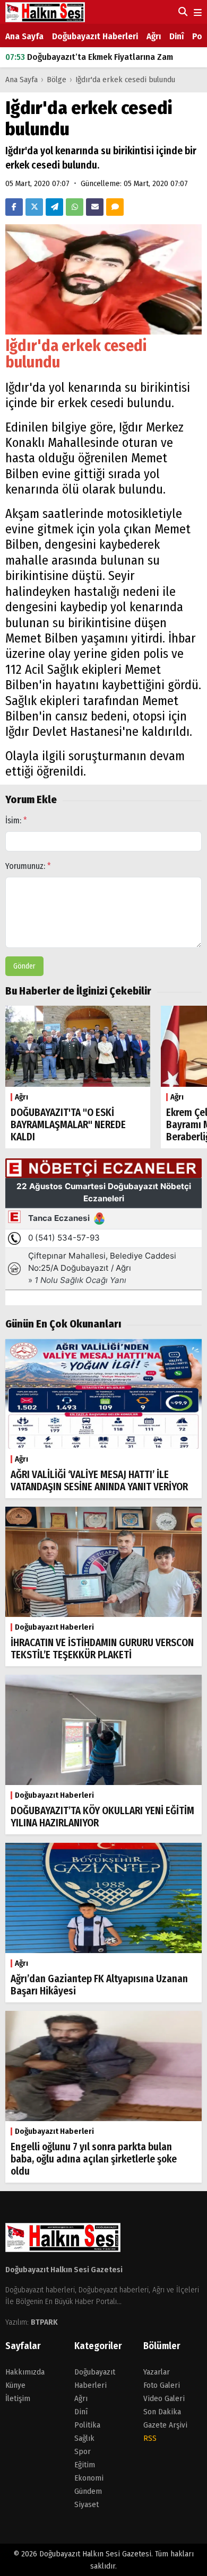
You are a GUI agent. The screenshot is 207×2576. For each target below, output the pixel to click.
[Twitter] (34, 207)
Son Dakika (162, 2412)
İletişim (18, 2398)
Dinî (176, 36)
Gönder (24, 966)
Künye (15, 2385)
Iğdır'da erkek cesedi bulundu (125, 80)
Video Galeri (164, 2398)
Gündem (88, 2491)
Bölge (57, 80)
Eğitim (85, 2465)
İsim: (16, 820)
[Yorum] (115, 207)
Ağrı (154, 36)
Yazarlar (157, 2372)
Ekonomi (89, 2478)
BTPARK (44, 2322)
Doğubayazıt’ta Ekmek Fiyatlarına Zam (89, 53)
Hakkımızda (25, 2372)
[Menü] (197, 13)
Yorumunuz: (28, 866)
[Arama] (182, 12)
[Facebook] (14, 207)
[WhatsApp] (75, 207)
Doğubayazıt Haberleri (95, 36)
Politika (87, 2425)
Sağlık (84, 2438)
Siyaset (87, 2504)
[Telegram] (54, 207)
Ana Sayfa (24, 36)
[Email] (95, 207)
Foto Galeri (162, 2385)
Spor (83, 2451)
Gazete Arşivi (165, 2425)
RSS (150, 2438)
